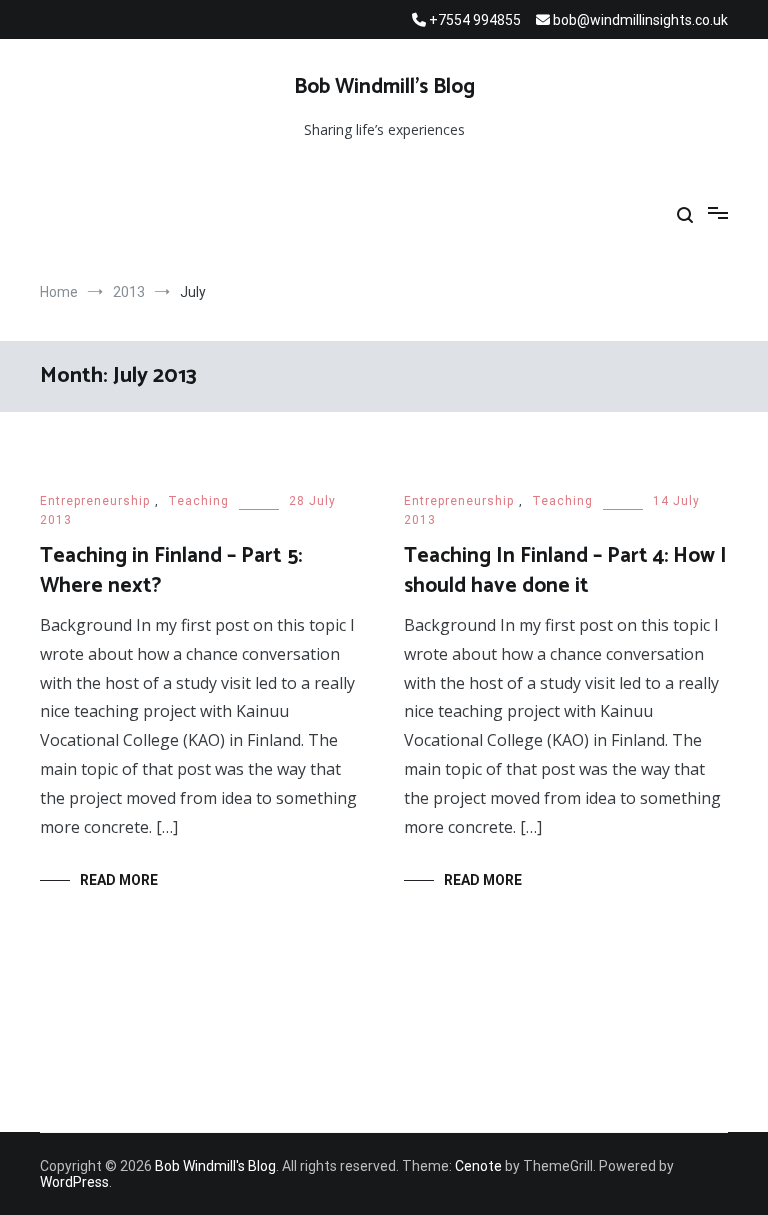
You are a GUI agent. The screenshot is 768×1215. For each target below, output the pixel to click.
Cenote (478, 1166)
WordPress (74, 1182)
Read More (119, 880)
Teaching (198, 501)
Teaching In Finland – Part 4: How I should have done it (565, 570)
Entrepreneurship (95, 501)
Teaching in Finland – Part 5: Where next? (171, 570)
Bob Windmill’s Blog (384, 87)
